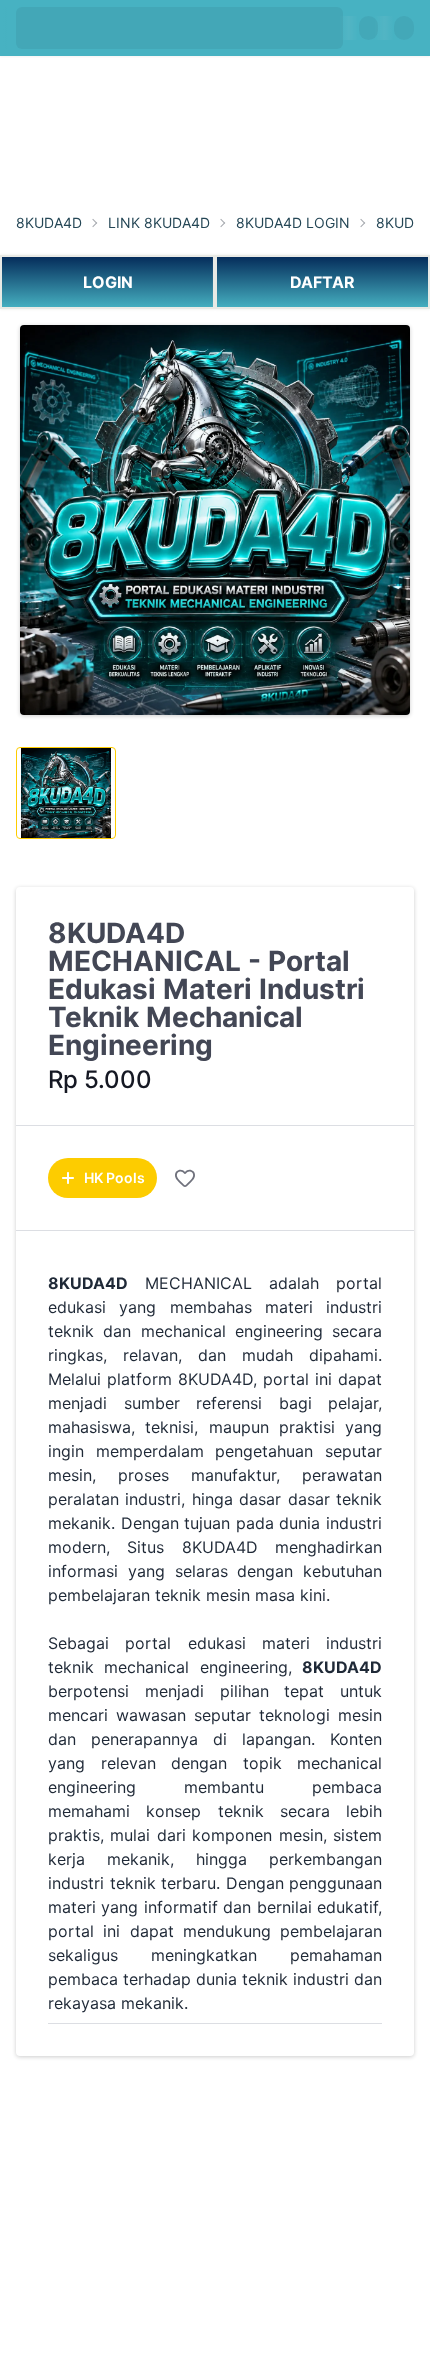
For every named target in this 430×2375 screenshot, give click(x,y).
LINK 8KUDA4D (159, 223)
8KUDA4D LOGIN (293, 223)
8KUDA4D (49, 223)
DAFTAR (322, 282)
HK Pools (114, 1177)
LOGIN (108, 282)
